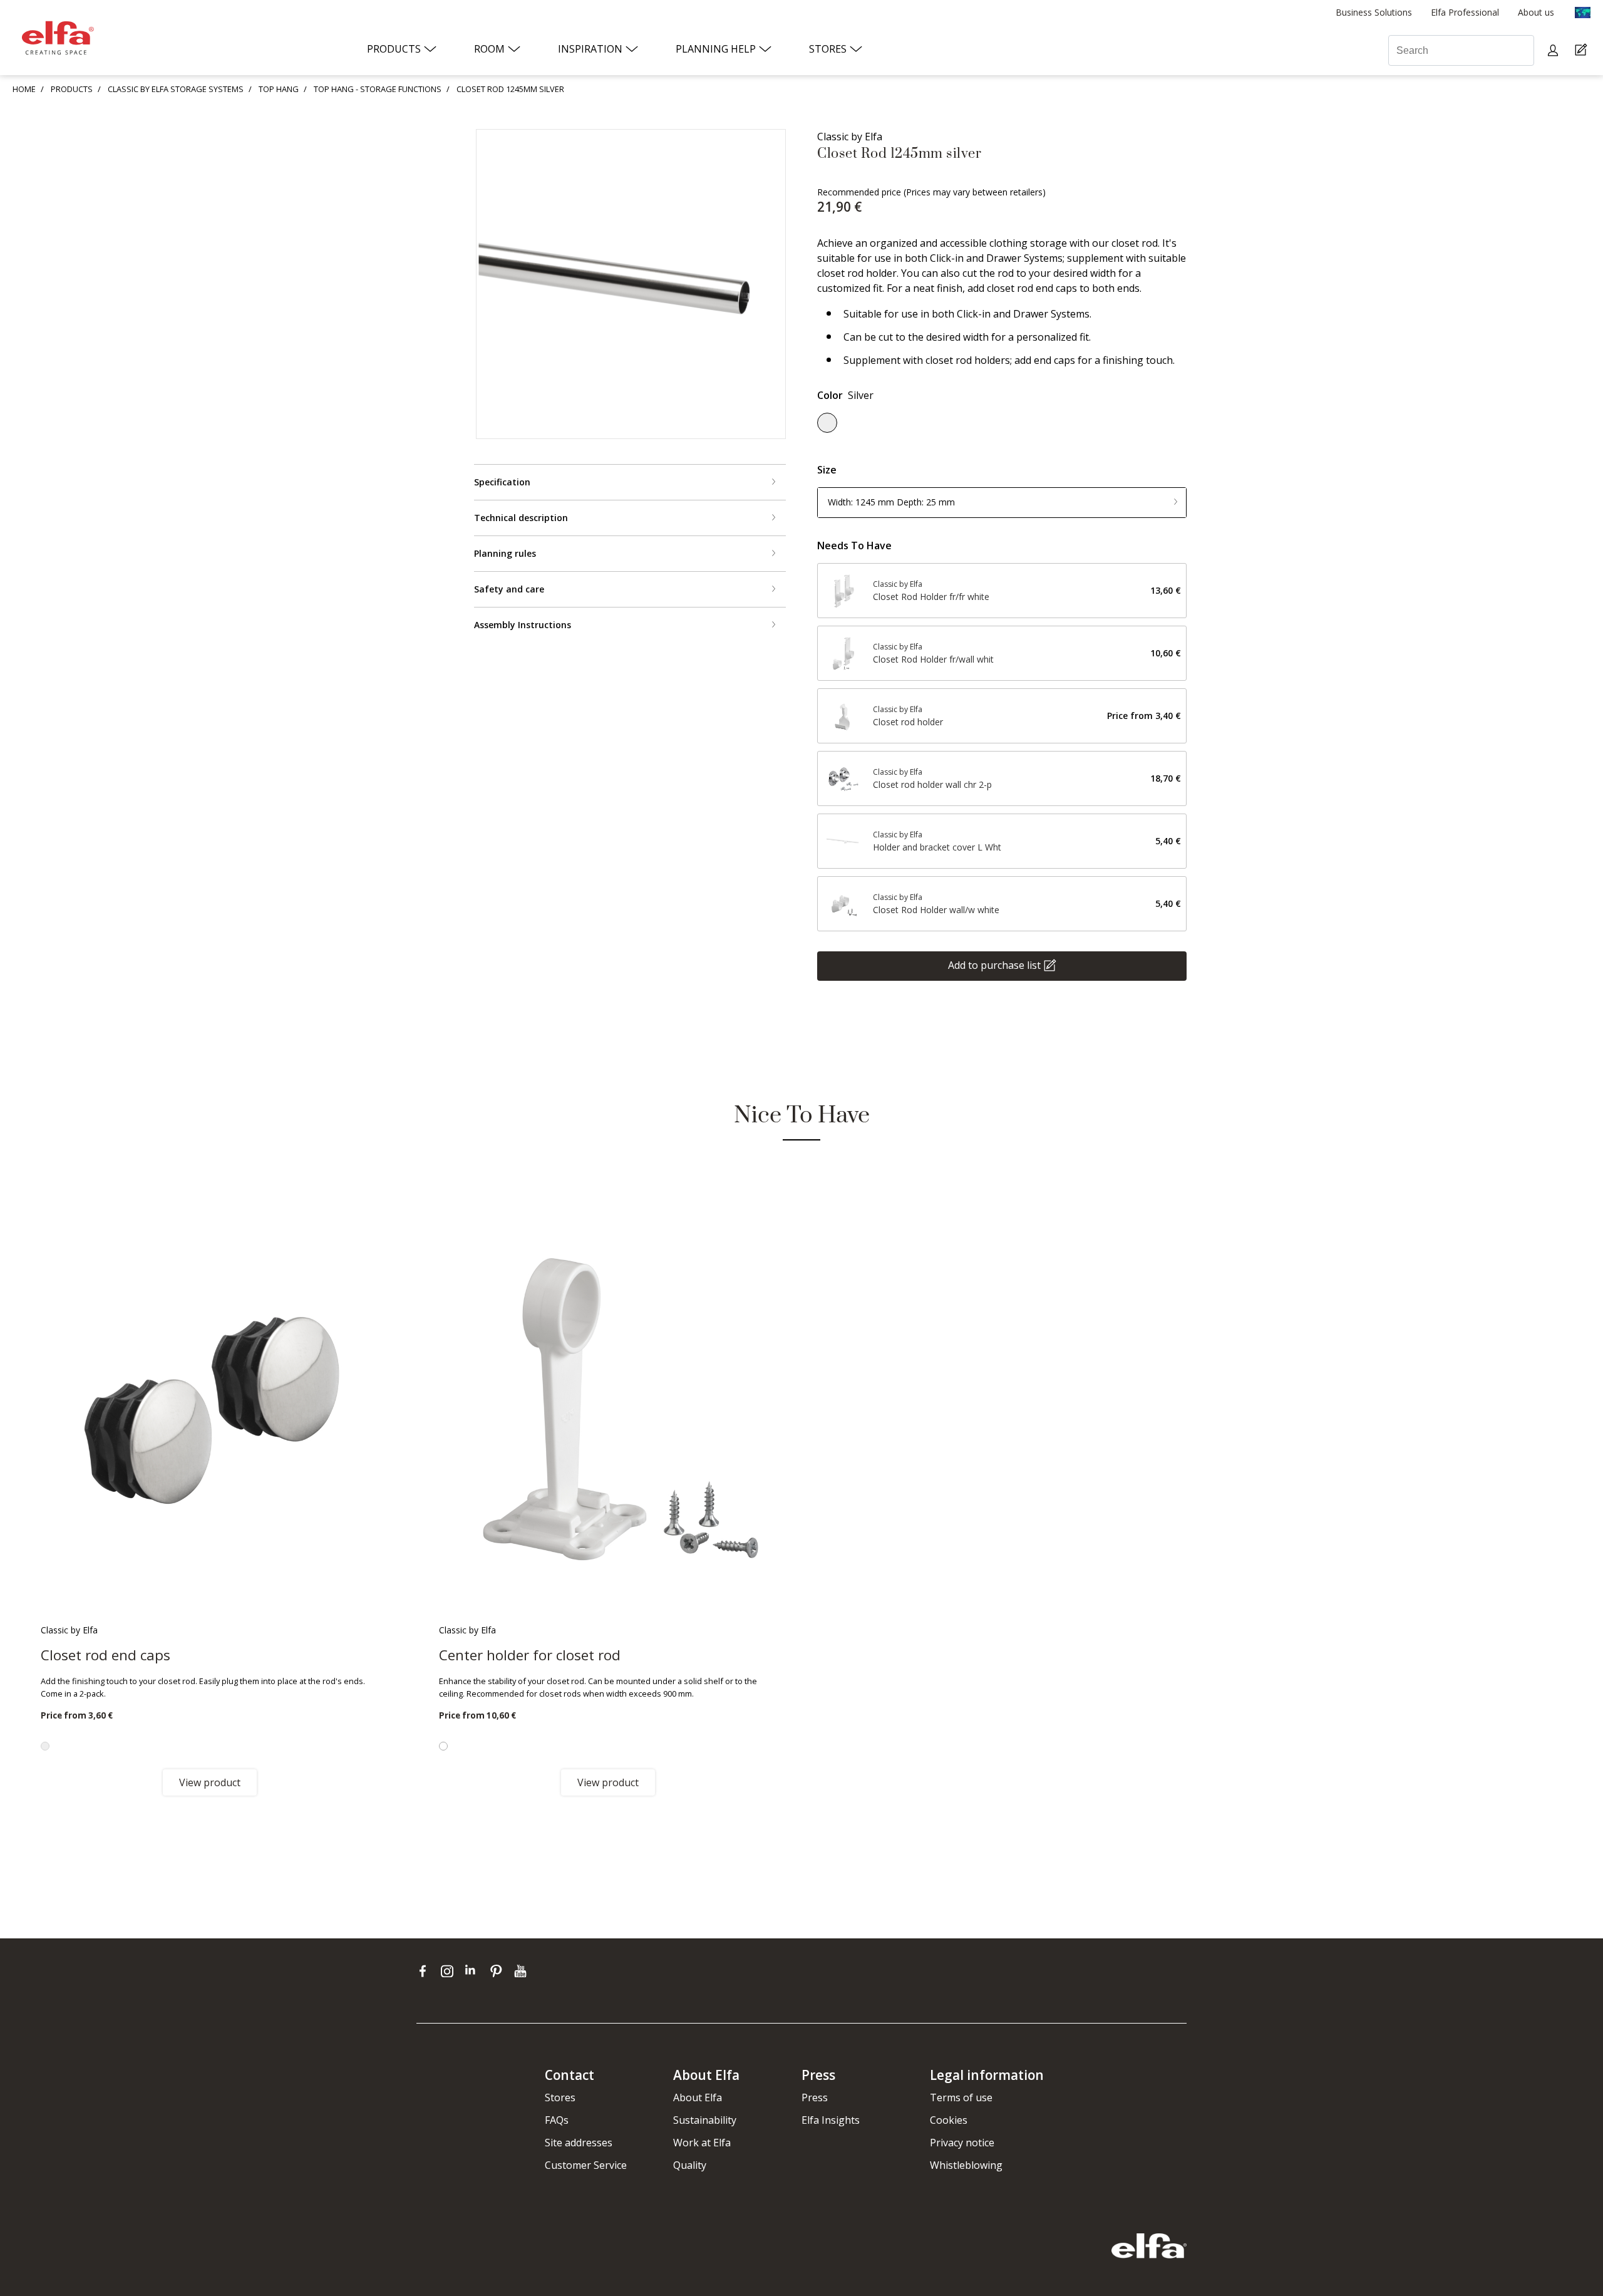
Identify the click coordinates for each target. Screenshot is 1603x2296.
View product (210, 1782)
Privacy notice (962, 2143)
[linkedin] (474, 1971)
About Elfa (698, 2097)
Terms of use (961, 2097)
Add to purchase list (994, 964)
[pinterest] (499, 1971)
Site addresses (579, 2143)
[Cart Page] (1583, 50)
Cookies (949, 2120)
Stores (560, 2097)
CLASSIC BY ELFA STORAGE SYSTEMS (176, 89)
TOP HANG (279, 89)
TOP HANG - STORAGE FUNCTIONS (378, 89)
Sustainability (705, 2120)
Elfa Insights (831, 2120)
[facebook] (425, 1971)
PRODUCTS (72, 89)
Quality (690, 2165)
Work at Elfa (702, 2143)
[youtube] (522, 1971)
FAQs (557, 2120)
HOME (24, 89)
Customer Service (586, 2165)
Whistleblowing (966, 2165)
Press (815, 2097)
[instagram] (450, 1971)
